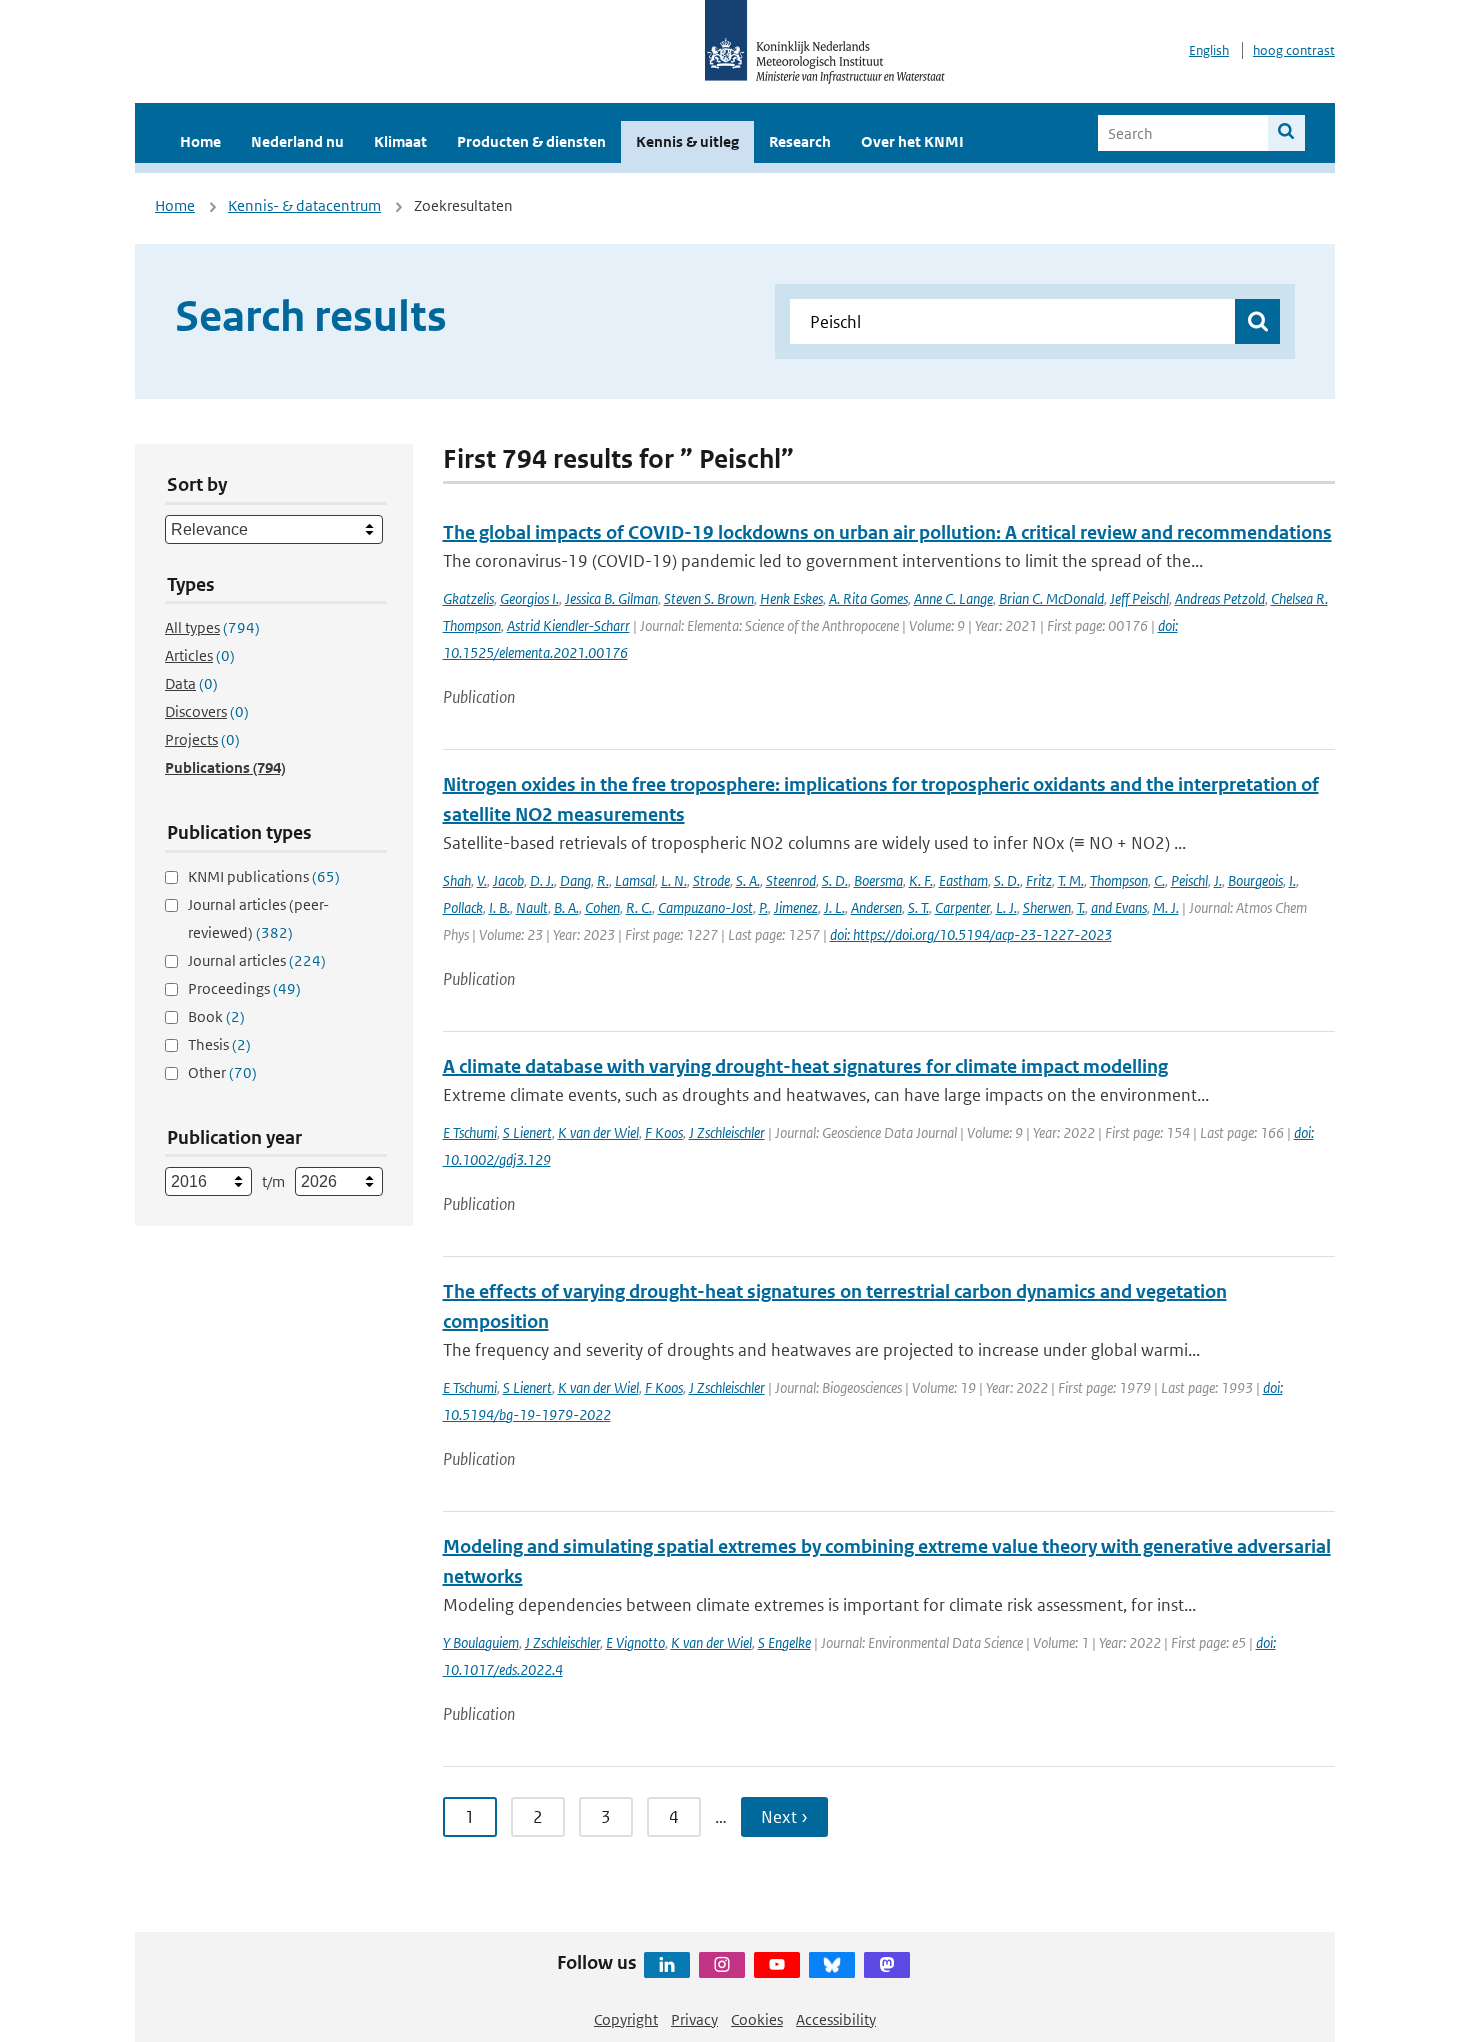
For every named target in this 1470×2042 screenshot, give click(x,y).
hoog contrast (1294, 50)
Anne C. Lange (953, 598)
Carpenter (962, 907)
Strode (711, 880)
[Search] (1286, 133)
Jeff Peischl (1139, 598)
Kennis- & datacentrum (304, 205)
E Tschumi (470, 1132)
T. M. (1071, 880)
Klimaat (400, 141)
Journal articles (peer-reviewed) (258, 918)
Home (200, 141)
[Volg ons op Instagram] (722, 1965)
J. (1218, 880)
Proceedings (244, 988)
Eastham (963, 880)
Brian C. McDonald (1051, 598)
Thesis (219, 1044)
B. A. (566, 907)
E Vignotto (635, 1642)
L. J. (1006, 907)
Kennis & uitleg (687, 141)
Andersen (876, 907)
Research (800, 141)
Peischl (1189, 880)
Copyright (626, 2019)
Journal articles (257, 960)
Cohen (602, 907)
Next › (784, 1817)
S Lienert (527, 1132)
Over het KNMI (912, 141)
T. (1081, 907)
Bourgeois (1255, 880)
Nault (532, 907)
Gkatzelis (468, 598)
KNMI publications (264, 876)
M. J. (1166, 907)
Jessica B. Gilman (611, 598)
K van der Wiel (598, 1132)
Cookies (757, 2019)
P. (763, 907)
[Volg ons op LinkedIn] (667, 1965)
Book (216, 1016)
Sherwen (1047, 907)
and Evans (1119, 907)
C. (1159, 880)
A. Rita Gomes (868, 598)
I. (1292, 880)
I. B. (499, 907)
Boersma (878, 880)
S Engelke (784, 1642)
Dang (575, 880)
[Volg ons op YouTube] (777, 1965)
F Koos (664, 1132)
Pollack (463, 907)
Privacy (694, 2019)
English (1209, 50)
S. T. (918, 907)
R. (603, 880)
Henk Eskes (791, 598)
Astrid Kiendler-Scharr (568, 625)
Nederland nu (297, 141)
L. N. (674, 880)
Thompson (1119, 880)
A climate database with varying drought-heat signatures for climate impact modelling (805, 1066)
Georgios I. (529, 598)
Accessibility (836, 2019)
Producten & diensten (531, 141)
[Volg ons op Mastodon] (887, 1965)
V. (482, 880)
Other (222, 1072)
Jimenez (796, 907)
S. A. (748, 880)
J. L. (834, 907)
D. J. (542, 880)
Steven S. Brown (709, 598)
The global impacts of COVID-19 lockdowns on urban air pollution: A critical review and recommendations (887, 532)
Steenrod (791, 880)
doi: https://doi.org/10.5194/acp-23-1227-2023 (971, 934)
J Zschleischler (727, 1132)
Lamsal (635, 880)
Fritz (1039, 880)
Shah (457, 880)
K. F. (921, 880)
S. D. (835, 880)
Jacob (508, 880)
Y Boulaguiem (481, 1642)
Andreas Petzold (1220, 598)
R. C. (639, 907)
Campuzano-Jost (705, 907)
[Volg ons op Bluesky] (832, 1965)
